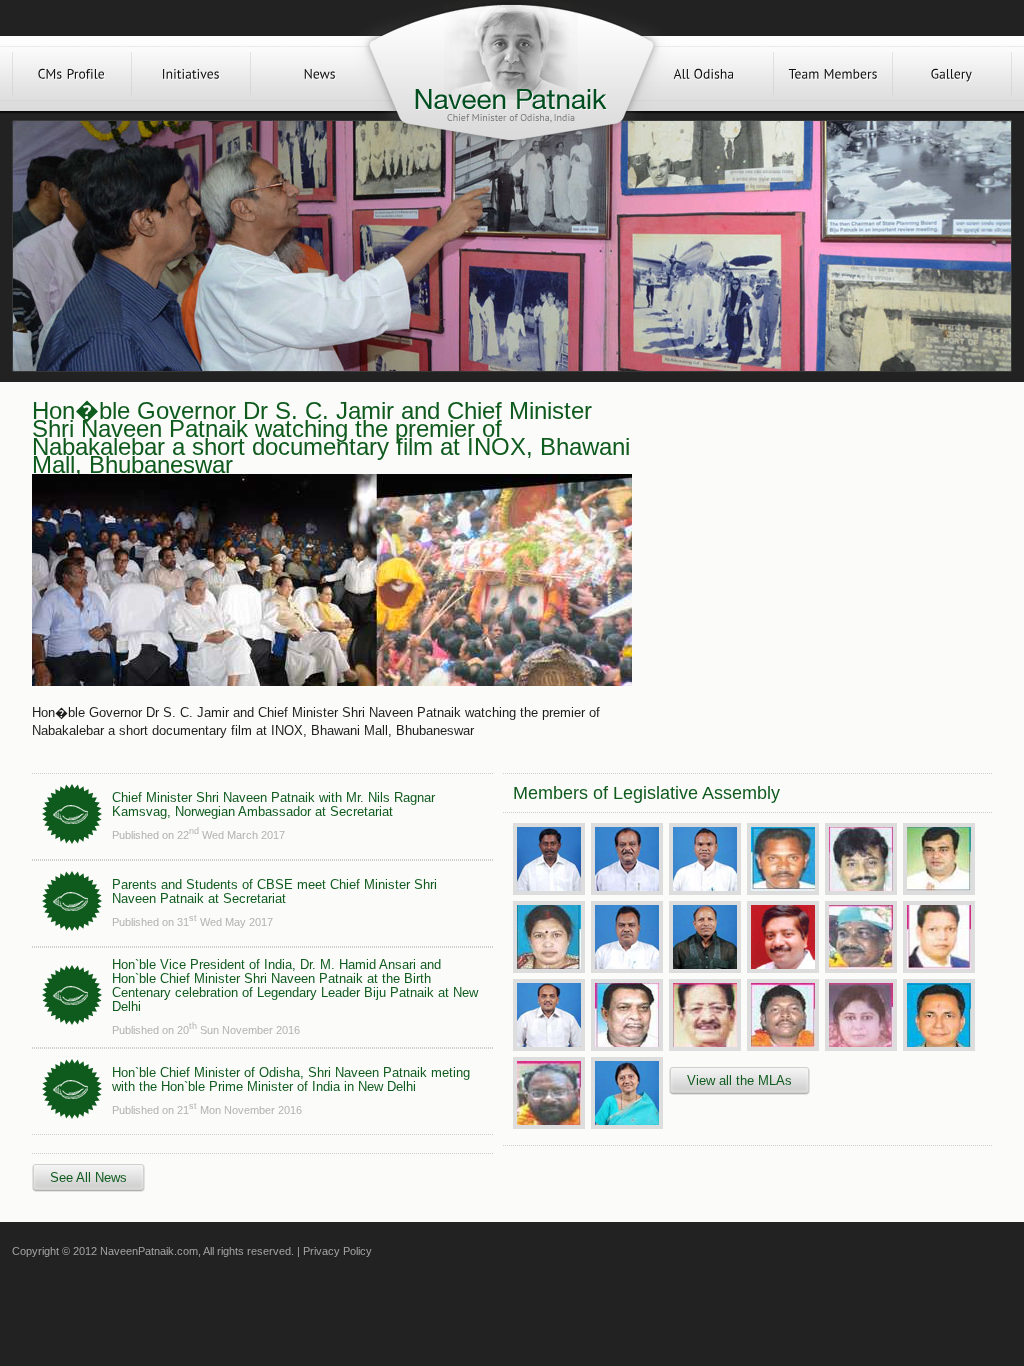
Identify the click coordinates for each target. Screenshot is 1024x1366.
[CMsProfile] (72, 73)
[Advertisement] (810, 542)
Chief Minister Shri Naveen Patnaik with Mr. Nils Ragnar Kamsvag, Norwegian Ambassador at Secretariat (273, 804)
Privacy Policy (337, 1251)
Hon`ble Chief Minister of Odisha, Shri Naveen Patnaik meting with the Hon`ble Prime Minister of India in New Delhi (291, 1079)
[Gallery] (952, 73)
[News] (320, 73)
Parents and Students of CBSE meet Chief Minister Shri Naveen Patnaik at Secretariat (274, 891)
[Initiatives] (191, 73)
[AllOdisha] (704, 73)
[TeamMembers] (833, 73)
